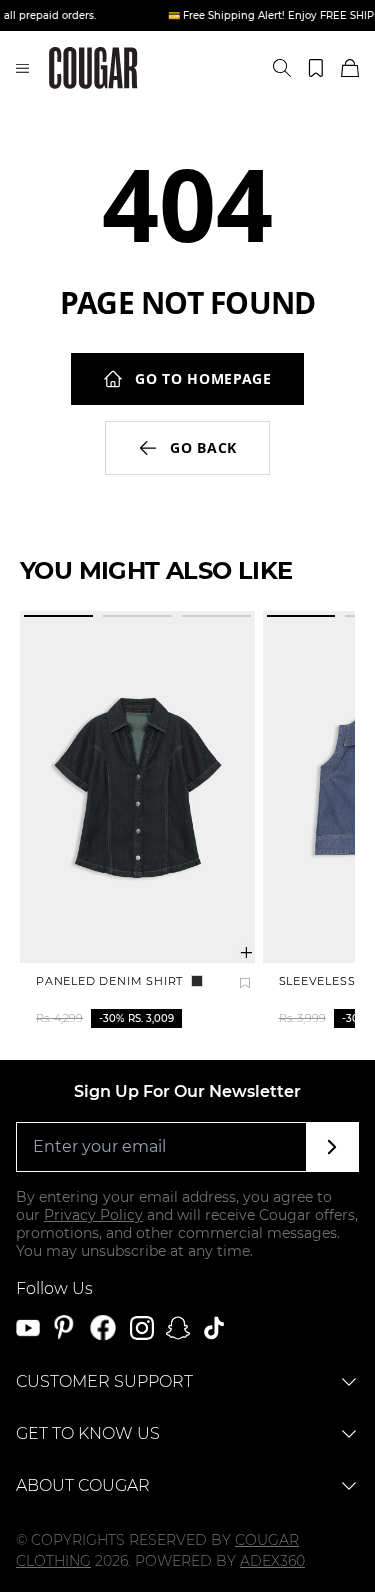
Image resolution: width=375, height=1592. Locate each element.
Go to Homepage (203, 378)
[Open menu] (22, 68)
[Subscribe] (332, 1147)
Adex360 (272, 1561)
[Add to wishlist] (245, 983)
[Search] (282, 68)
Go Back (203, 447)
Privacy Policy (93, 1215)
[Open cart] (350, 68)
